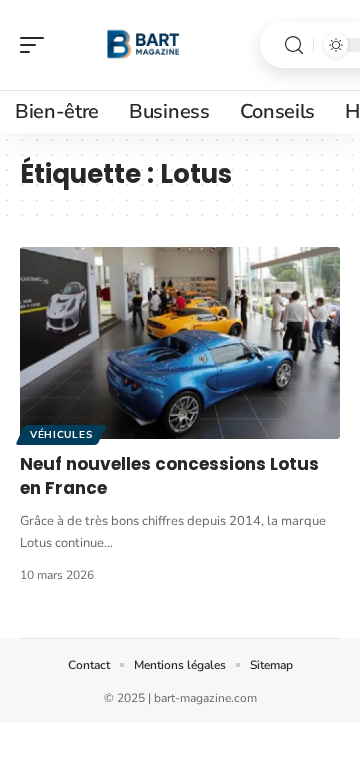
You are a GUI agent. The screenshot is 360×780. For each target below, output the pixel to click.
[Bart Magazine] (144, 45)
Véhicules (61, 435)
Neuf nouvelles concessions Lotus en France (169, 476)
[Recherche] (294, 45)
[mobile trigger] (37, 45)
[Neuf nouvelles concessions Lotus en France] (180, 343)
